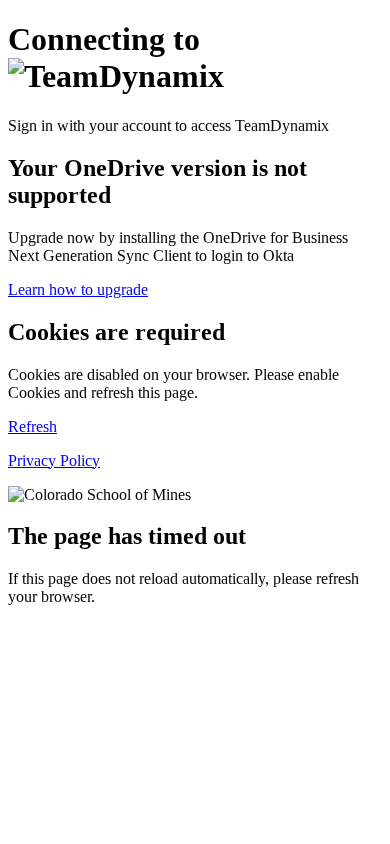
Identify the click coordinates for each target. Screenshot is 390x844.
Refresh (32, 426)
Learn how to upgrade (78, 289)
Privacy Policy (54, 460)
